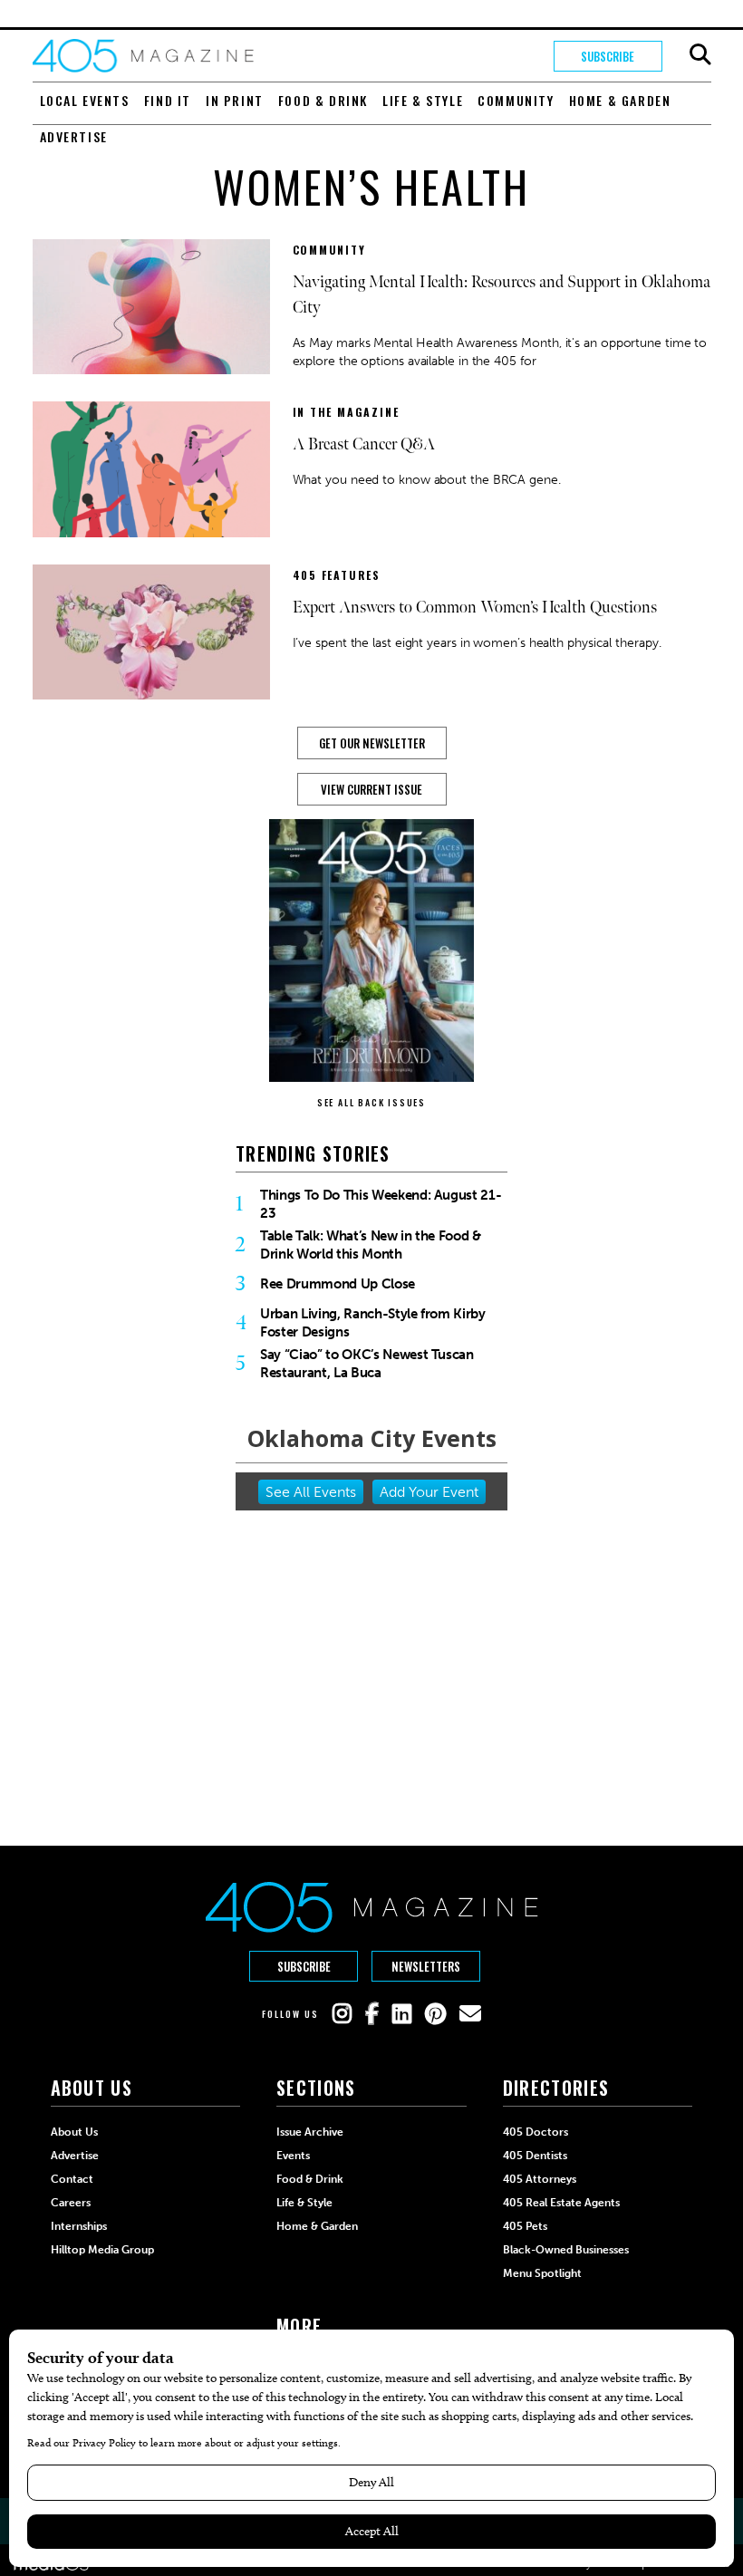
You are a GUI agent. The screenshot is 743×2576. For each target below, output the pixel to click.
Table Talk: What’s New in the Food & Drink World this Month (371, 1245)
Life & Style (423, 100)
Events (293, 2156)
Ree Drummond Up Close (338, 1284)
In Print (235, 100)
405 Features (337, 575)
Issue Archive (310, 2132)
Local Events (85, 100)
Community (516, 100)
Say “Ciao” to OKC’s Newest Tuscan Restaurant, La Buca (367, 1364)
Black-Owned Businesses (566, 2250)
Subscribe (608, 56)
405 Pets (525, 2226)
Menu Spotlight (542, 2273)
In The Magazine (346, 412)
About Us (74, 2132)
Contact (72, 2179)
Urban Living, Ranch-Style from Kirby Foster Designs (373, 1323)
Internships (79, 2226)
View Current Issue (371, 789)
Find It (168, 100)
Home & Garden (620, 100)
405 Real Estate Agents (561, 2203)
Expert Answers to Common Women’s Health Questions (475, 608)
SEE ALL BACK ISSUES (371, 1102)
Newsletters (426, 1966)
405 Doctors (536, 2132)
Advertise (74, 136)
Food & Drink (323, 100)
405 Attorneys (540, 2179)
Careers (71, 2203)
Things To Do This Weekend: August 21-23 (381, 1204)
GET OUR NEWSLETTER (372, 743)
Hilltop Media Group (102, 2250)
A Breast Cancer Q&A (364, 444)
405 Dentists (535, 2156)
